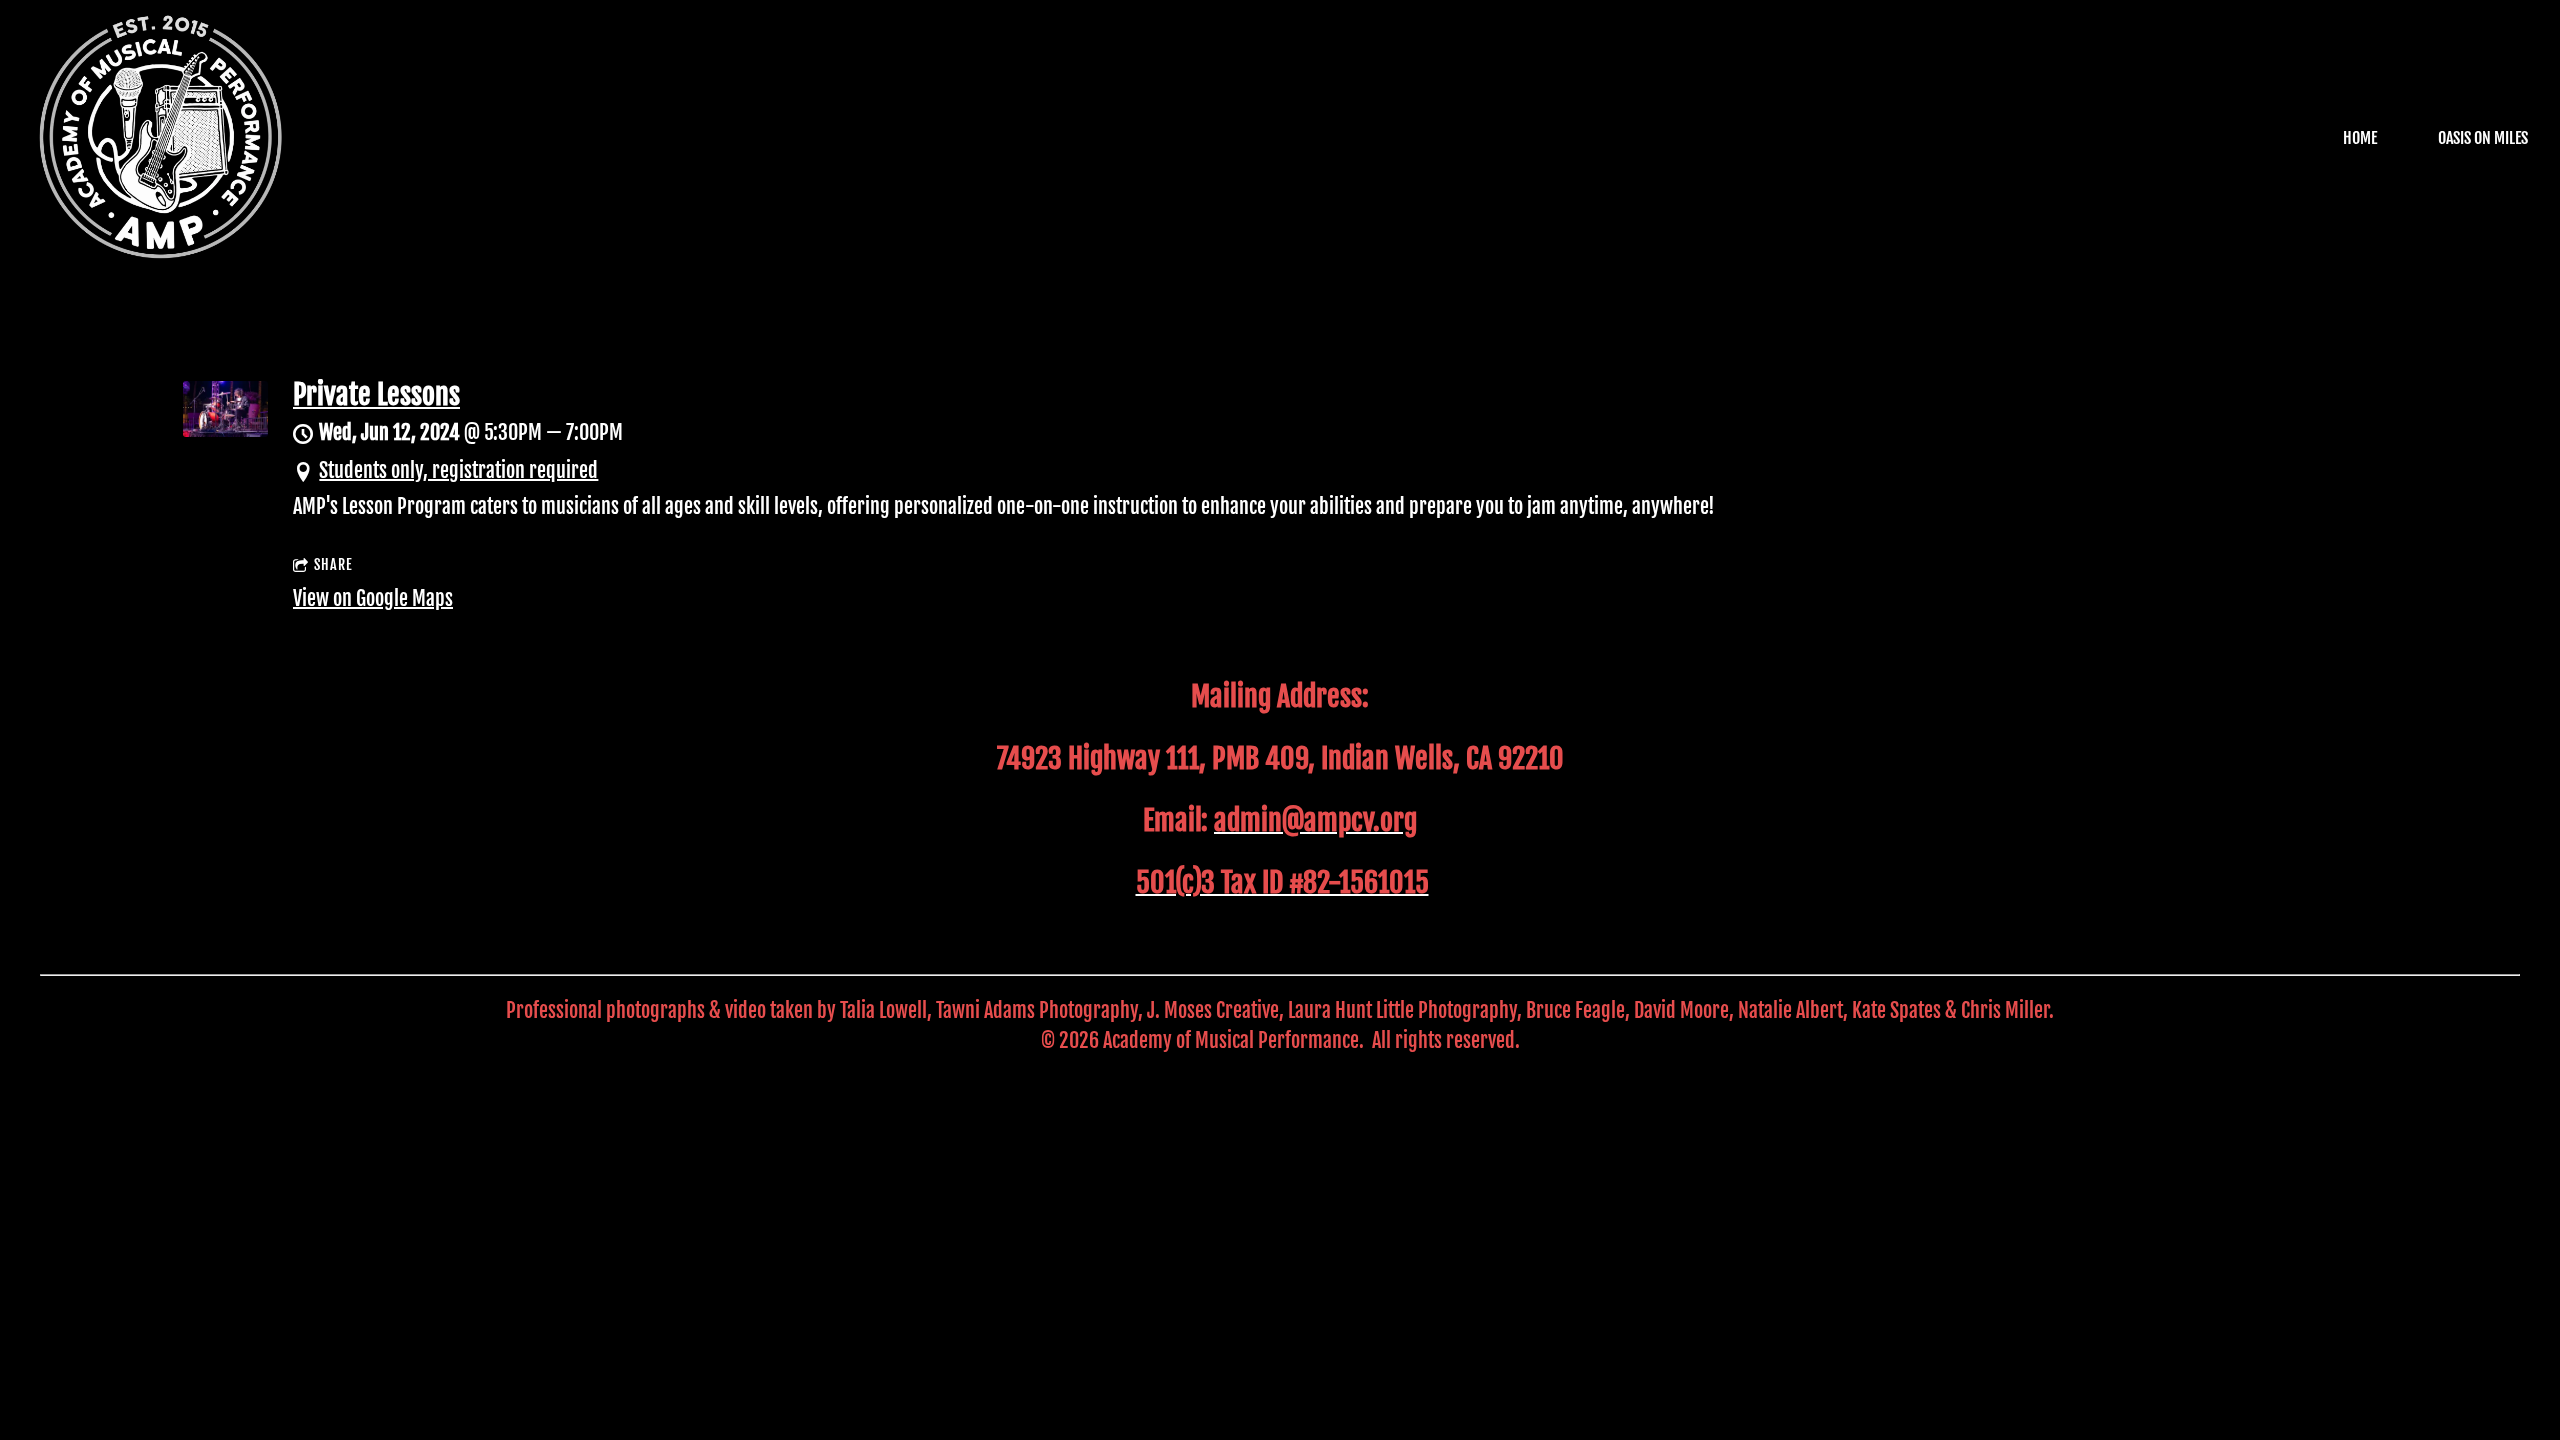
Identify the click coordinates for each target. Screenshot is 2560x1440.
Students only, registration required (458, 470)
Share (333, 564)
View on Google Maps (373, 598)
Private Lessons (376, 394)
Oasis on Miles (2483, 138)
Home (2360, 138)
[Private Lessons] (225, 429)
